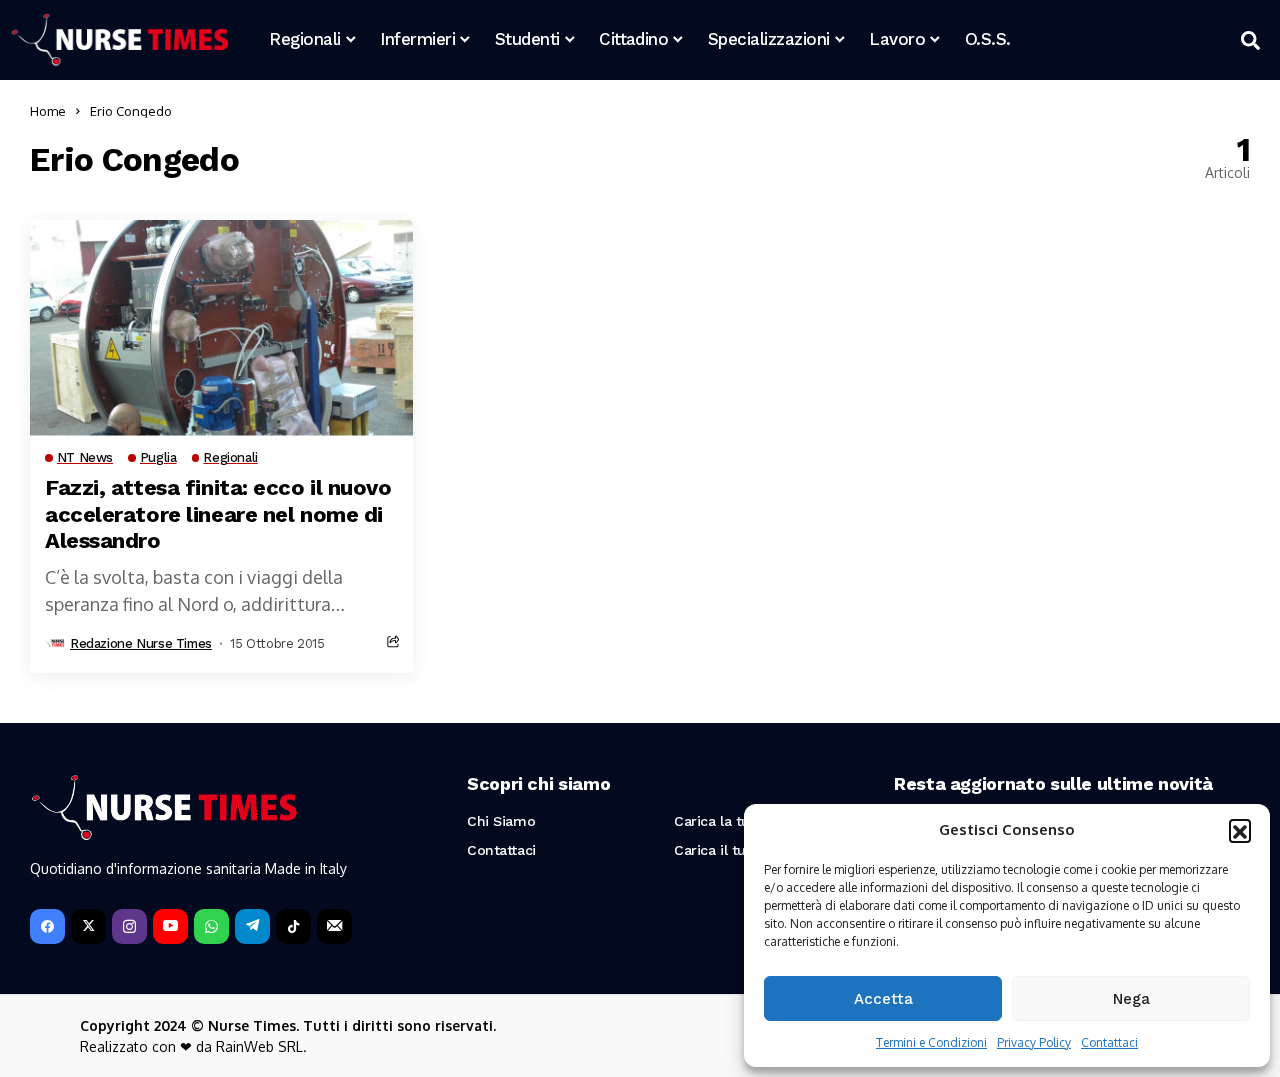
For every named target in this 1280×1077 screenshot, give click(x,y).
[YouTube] (170, 926)
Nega (1131, 999)
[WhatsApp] (211, 926)
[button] (1240, 830)
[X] (88, 926)
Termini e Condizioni (931, 1042)
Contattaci (1109, 1042)
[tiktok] (293, 926)
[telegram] (252, 926)
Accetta (883, 999)
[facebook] (47, 926)
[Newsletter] (334, 926)
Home (48, 111)
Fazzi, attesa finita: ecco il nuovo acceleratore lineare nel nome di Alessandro (218, 514)
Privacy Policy (1034, 1042)
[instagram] (129, 926)
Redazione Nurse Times (141, 643)
